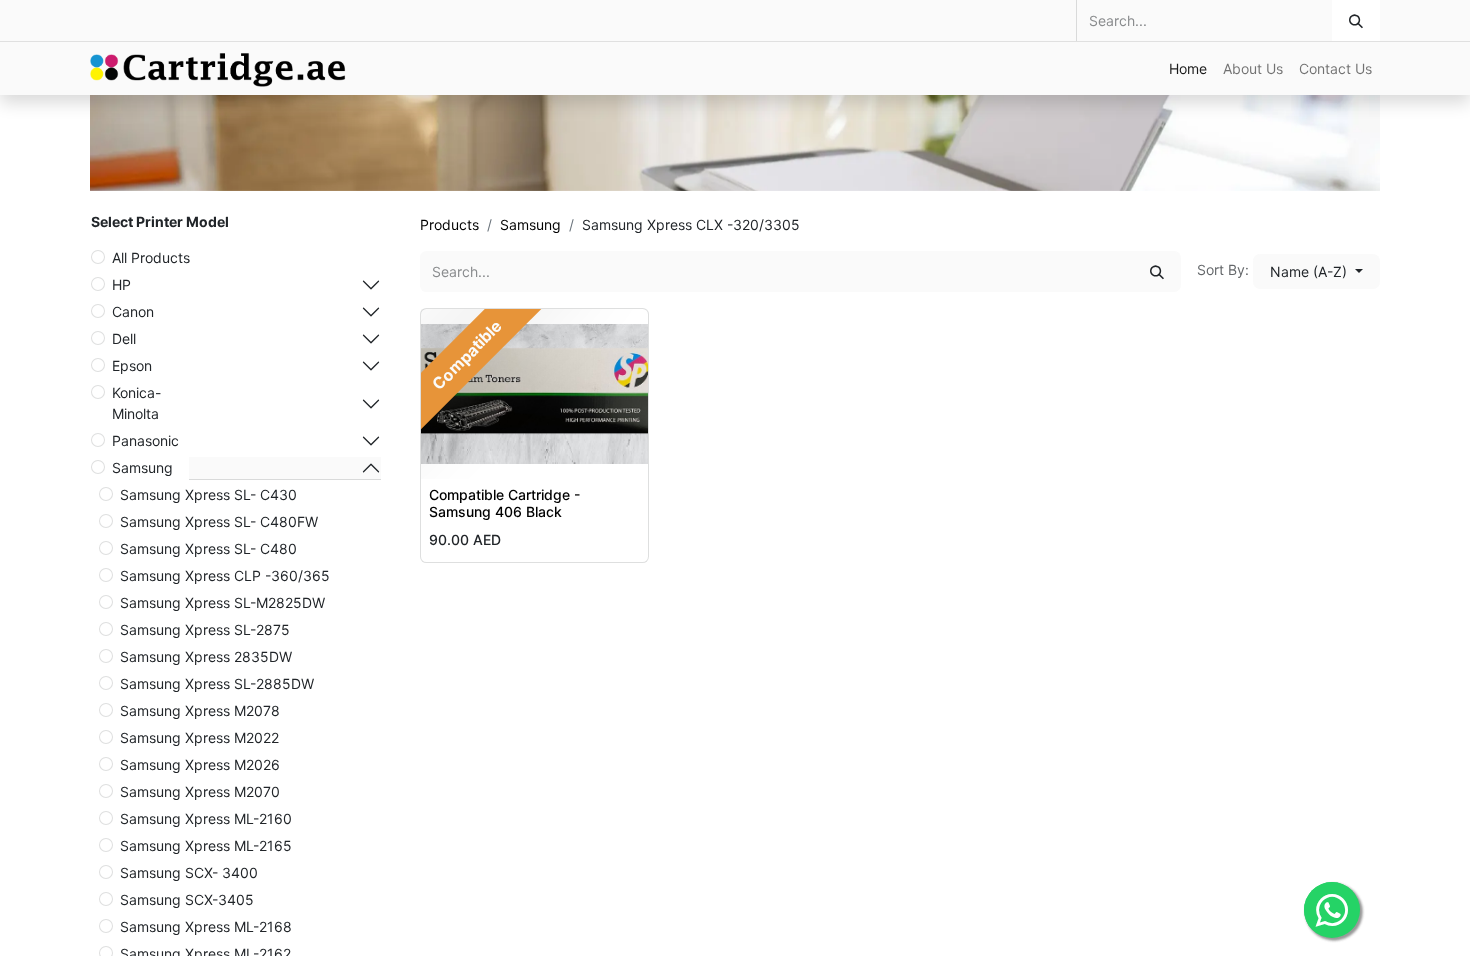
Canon (133, 311)
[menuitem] (1188, 68)
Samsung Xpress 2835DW (206, 656)
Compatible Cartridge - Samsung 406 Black (504, 503)
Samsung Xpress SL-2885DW (217, 683)
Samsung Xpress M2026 (200, 764)
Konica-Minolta (136, 403)
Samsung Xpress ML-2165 (206, 845)
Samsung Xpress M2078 (200, 710)
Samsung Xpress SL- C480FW (219, 521)
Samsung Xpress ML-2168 (206, 926)
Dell (124, 338)
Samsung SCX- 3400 (189, 872)
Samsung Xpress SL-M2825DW (222, 602)
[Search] (1356, 20)
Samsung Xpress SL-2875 (205, 629)
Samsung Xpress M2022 (199, 737)
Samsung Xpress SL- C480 (208, 548)
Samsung (142, 467)
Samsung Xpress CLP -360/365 (225, 575)
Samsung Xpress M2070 (200, 791)
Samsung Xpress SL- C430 (208, 494)
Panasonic (145, 440)
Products (449, 224)
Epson (132, 365)
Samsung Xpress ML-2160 (206, 818)
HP (121, 284)
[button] (1316, 271)
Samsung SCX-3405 (187, 899)
